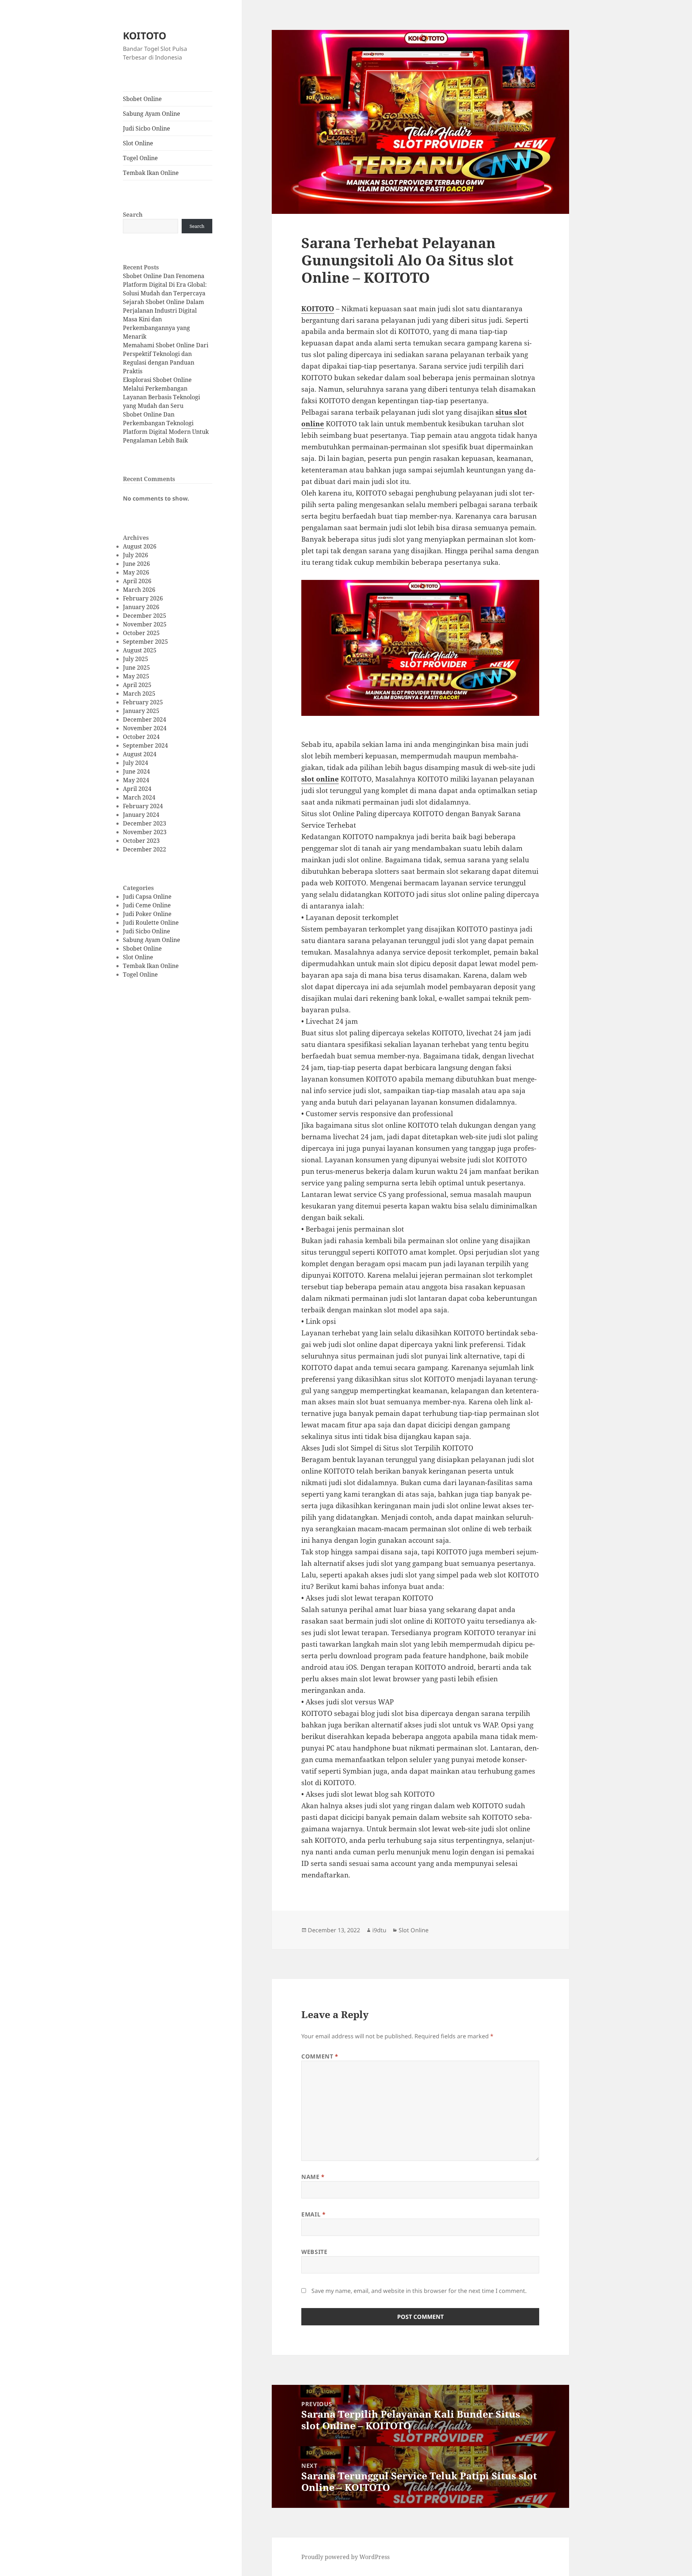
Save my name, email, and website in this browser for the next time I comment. (419, 2291)
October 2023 (141, 841)
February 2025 (143, 702)
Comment (320, 2056)
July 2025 (136, 659)
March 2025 (139, 693)
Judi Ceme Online (147, 905)
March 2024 (139, 797)
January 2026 (141, 607)
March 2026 (139, 590)
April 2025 (137, 685)
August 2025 (140, 650)
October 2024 (141, 737)
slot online (320, 779)
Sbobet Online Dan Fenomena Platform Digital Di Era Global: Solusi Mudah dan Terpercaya (165, 285)
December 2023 (145, 823)
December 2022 (145, 849)
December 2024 (145, 719)
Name (313, 2177)
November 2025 (145, 624)
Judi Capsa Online (147, 897)
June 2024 (136, 771)
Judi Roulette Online (151, 922)
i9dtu (379, 1930)
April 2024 (137, 789)
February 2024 (143, 806)
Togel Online (140, 158)
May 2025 (136, 676)
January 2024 (141, 815)
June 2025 (136, 668)
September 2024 (145, 745)
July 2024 (136, 763)
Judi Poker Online (147, 914)
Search (133, 215)
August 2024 (140, 754)
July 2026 (136, 555)
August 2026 (140, 546)
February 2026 (143, 598)
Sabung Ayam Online (152, 114)
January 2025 (141, 711)
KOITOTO (145, 36)
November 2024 (145, 728)
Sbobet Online (142, 99)
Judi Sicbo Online (147, 128)
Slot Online (138, 143)
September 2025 (145, 642)
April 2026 (137, 581)
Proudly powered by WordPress (345, 2557)
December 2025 (145, 616)
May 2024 (136, 780)
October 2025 (141, 633)
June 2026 (136, 564)
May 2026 (136, 572)
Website (314, 2252)
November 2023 (145, 832)
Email (313, 2214)
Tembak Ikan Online (151, 173)
